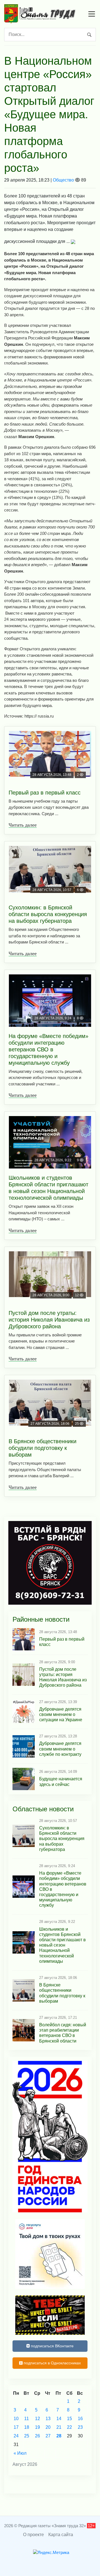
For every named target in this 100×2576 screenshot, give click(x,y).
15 (69, 2419)
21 (59, 2427)
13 (48, 2419)
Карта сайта (61, 2535)
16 (80, 2419)
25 (27, 2436)
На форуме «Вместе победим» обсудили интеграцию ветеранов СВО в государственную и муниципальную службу (48, 1049)
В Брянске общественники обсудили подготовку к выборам (42, 1448)
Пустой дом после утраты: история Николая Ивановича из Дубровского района (49, 1320)
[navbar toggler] (92, 14)
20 (48, 2427)
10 (16, 2419)
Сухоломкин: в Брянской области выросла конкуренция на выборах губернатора (48, 914)
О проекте (33, 2535)
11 (27, 2419)
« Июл (20, 2453)
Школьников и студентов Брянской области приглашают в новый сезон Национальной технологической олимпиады (48, 1188)
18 (27, 2427)
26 (37, 2436)
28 (59, 2436)
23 (80, 2427)
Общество (63, 180)
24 (16, 2436)
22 (69, 2427)
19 (37, 2427)
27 (48, 2436)
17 (16, 2427)
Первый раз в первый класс (45, 793)
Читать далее (23, 825)
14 (59, 2419)
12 (37, 2419)
